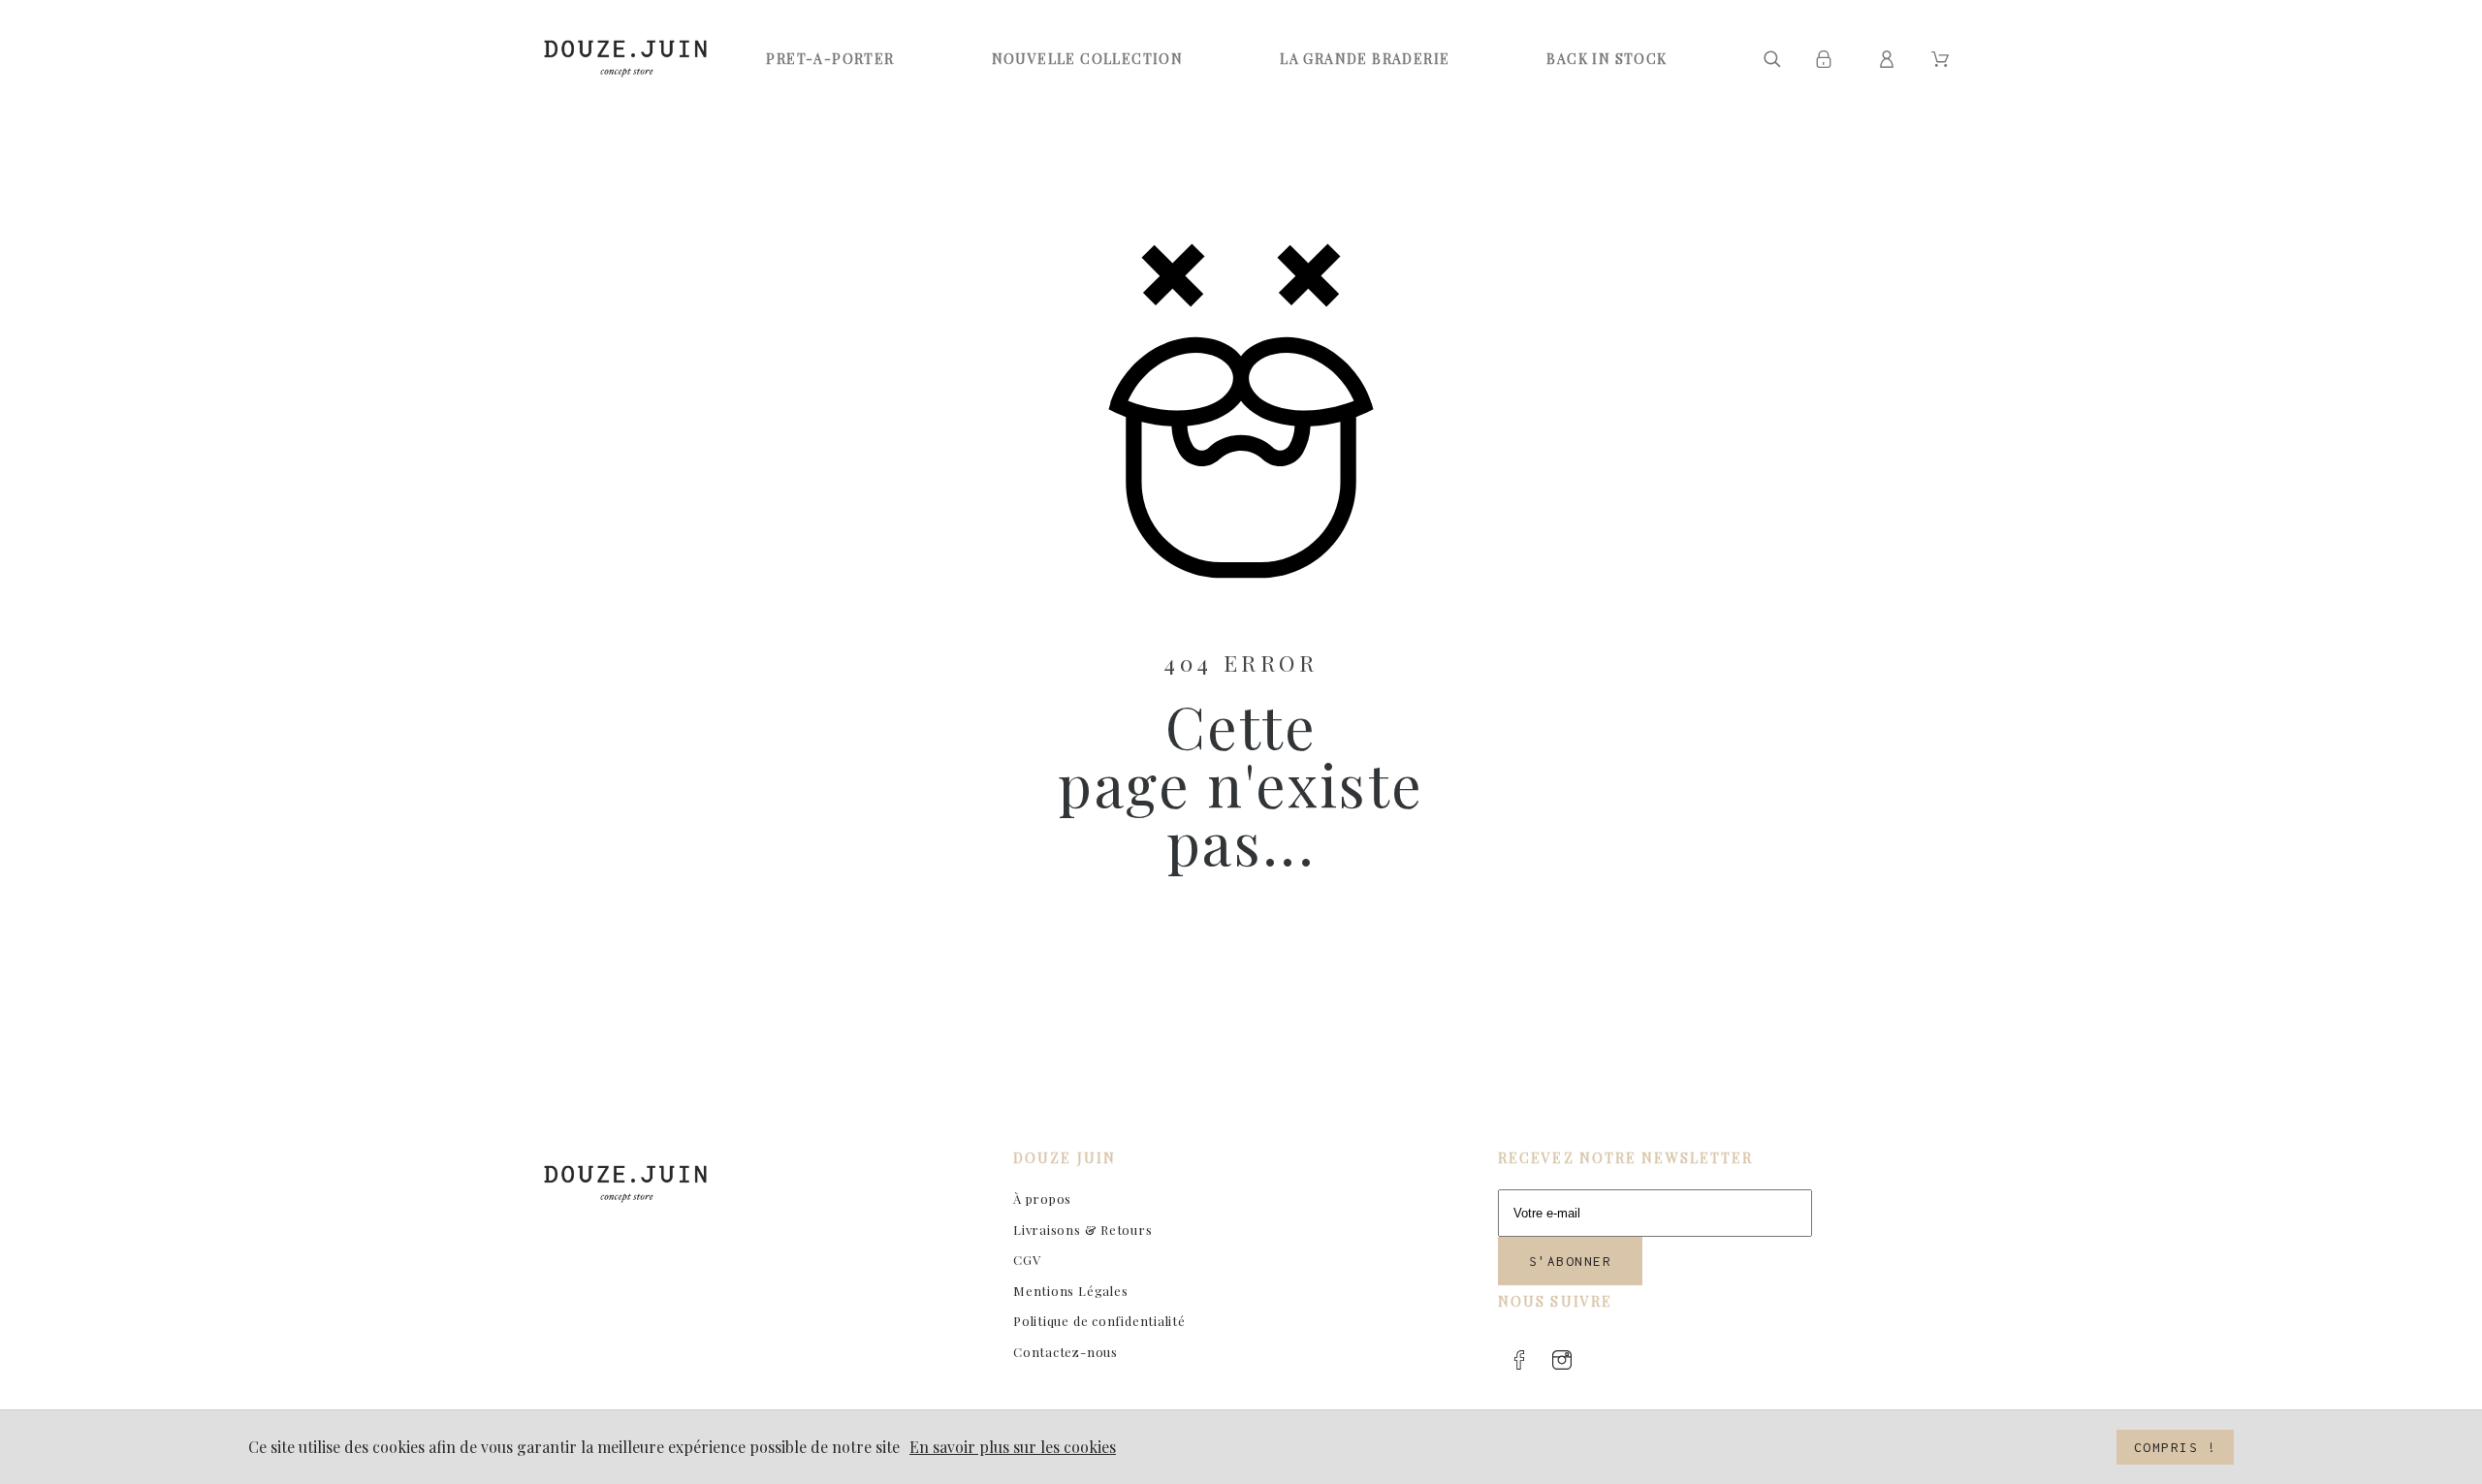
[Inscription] (1827, 59)
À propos (1042, 1199)
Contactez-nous (1066, 1352)
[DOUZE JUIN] (625, 59)
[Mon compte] (1890, 59)
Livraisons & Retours (1083, 1230)
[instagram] (1562, 1360)
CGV (1027, 1260)
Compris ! (2176, 1447)
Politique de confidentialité (1099, 1321)
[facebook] (1519, 1360)
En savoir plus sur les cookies (1013, 1447)
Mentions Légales (1070, 1291)
